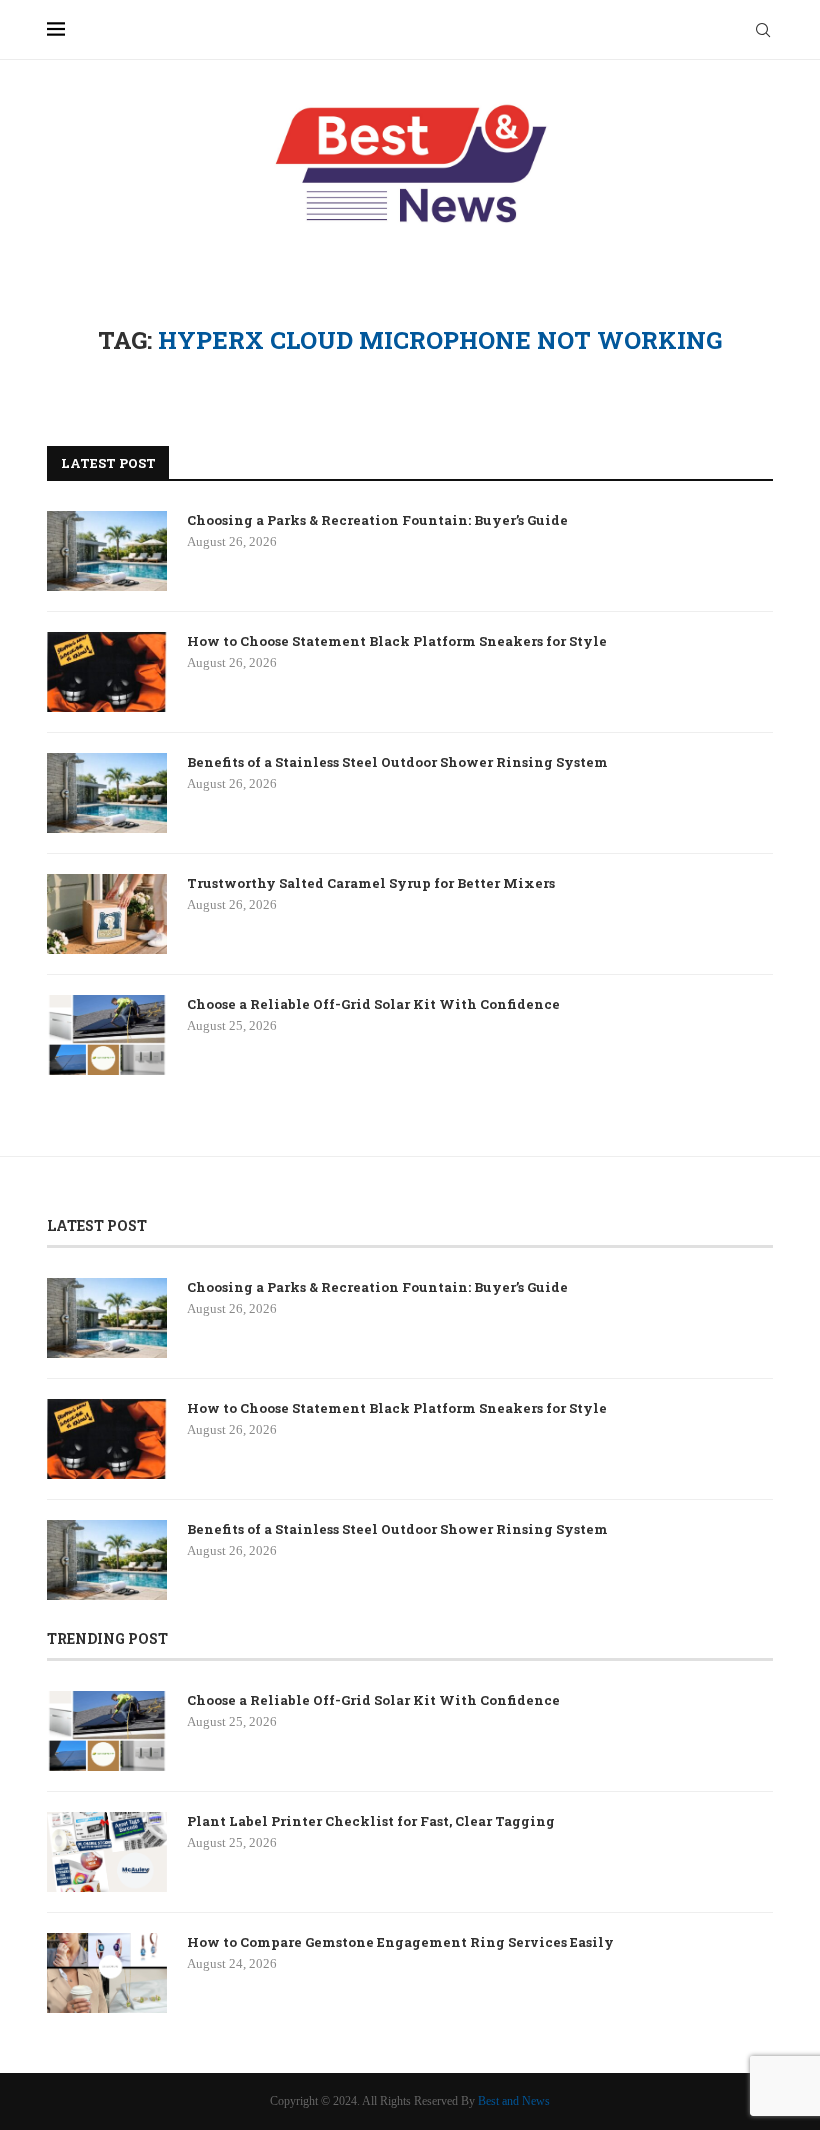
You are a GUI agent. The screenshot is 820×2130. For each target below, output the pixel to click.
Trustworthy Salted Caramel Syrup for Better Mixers (371, 883)
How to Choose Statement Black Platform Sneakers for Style (397, 641)
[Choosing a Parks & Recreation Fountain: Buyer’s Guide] (107, 551)
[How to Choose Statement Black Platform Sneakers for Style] (107, 672)
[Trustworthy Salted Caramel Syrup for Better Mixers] (107, 914)
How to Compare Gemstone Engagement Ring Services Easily (400, 1942)
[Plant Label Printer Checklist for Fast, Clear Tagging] (107, 1852)
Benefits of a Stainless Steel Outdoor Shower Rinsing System (397, 762)
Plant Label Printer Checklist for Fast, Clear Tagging (371, 1821)
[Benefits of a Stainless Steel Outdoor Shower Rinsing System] (107, 793)
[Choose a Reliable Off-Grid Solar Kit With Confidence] (107, 1035)
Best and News (514, 2101)
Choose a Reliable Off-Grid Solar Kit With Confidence (373, 1004)
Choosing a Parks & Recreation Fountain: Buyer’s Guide (377, 520)
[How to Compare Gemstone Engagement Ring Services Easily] (107, 1973)
